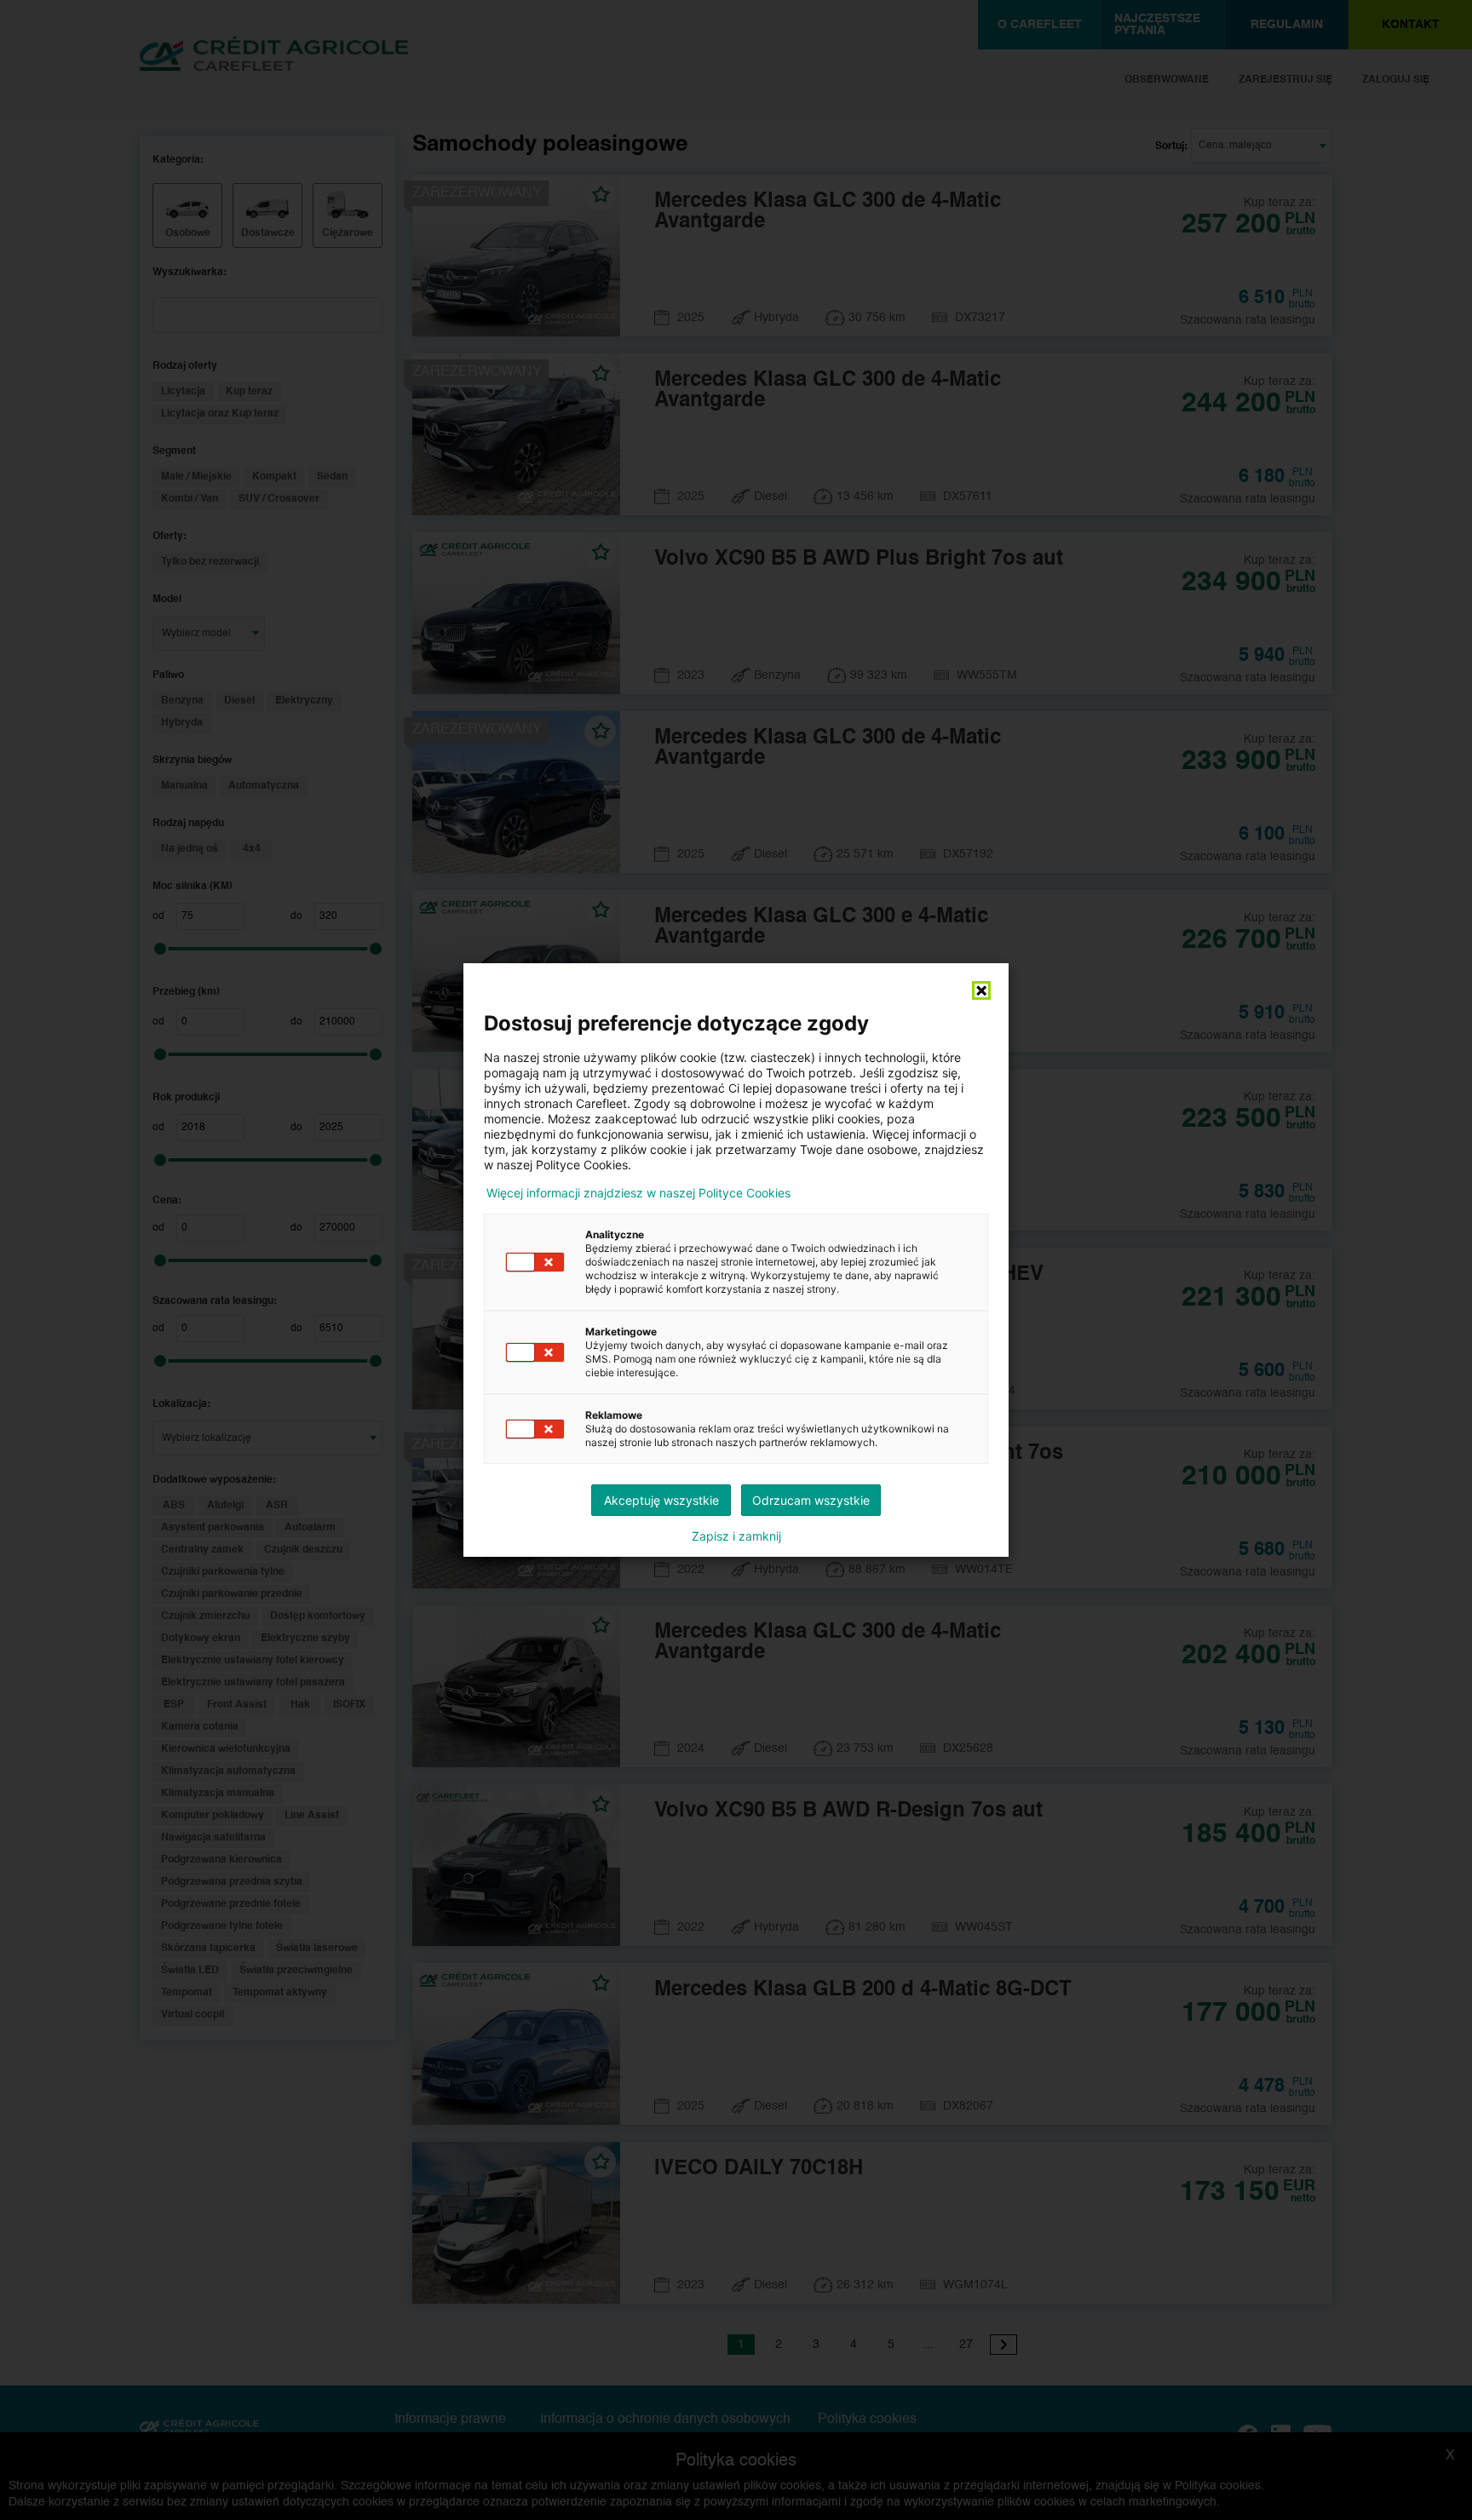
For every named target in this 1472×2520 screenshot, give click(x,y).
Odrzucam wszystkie (811, 1500)
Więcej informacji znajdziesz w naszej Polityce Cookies (638, 1193)
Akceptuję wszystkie (661, 1500)
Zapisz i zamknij (736, 1536)
